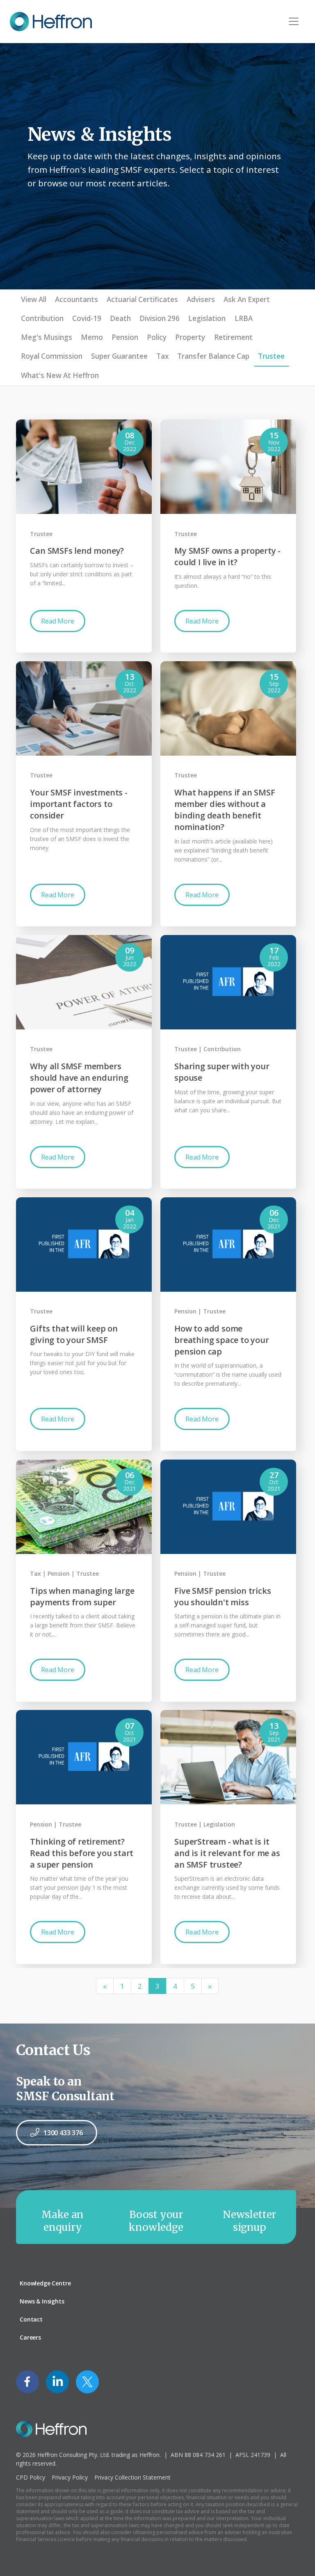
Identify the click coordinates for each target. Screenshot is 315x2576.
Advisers (201, 299)
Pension (125, 337)
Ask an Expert (247, 299)
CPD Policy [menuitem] (31, 2477)
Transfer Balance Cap (213, 356)
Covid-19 (87, 318)
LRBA (244, 318)
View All (34, 299)
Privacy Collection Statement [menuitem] (132, 2477)
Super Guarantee (119, 356)
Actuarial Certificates (142, 299)
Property (190, 337)
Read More (57, 621)
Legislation (207, 318)
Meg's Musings (47, 337)
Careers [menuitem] (30, 2337)
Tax (162, 356)
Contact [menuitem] (31, 2319)
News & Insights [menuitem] (42, 2301)
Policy (157, 337)
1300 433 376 (63, 2133)
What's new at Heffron (60, 375)
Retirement (233, 337)
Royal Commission (52, 356)
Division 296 (160, 318)
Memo (92, 337)
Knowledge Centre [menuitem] (45, 2283)
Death (120, 318)
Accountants (76, 299)
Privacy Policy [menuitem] (70, 2477)
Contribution (42, 318)
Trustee (271, 356)
